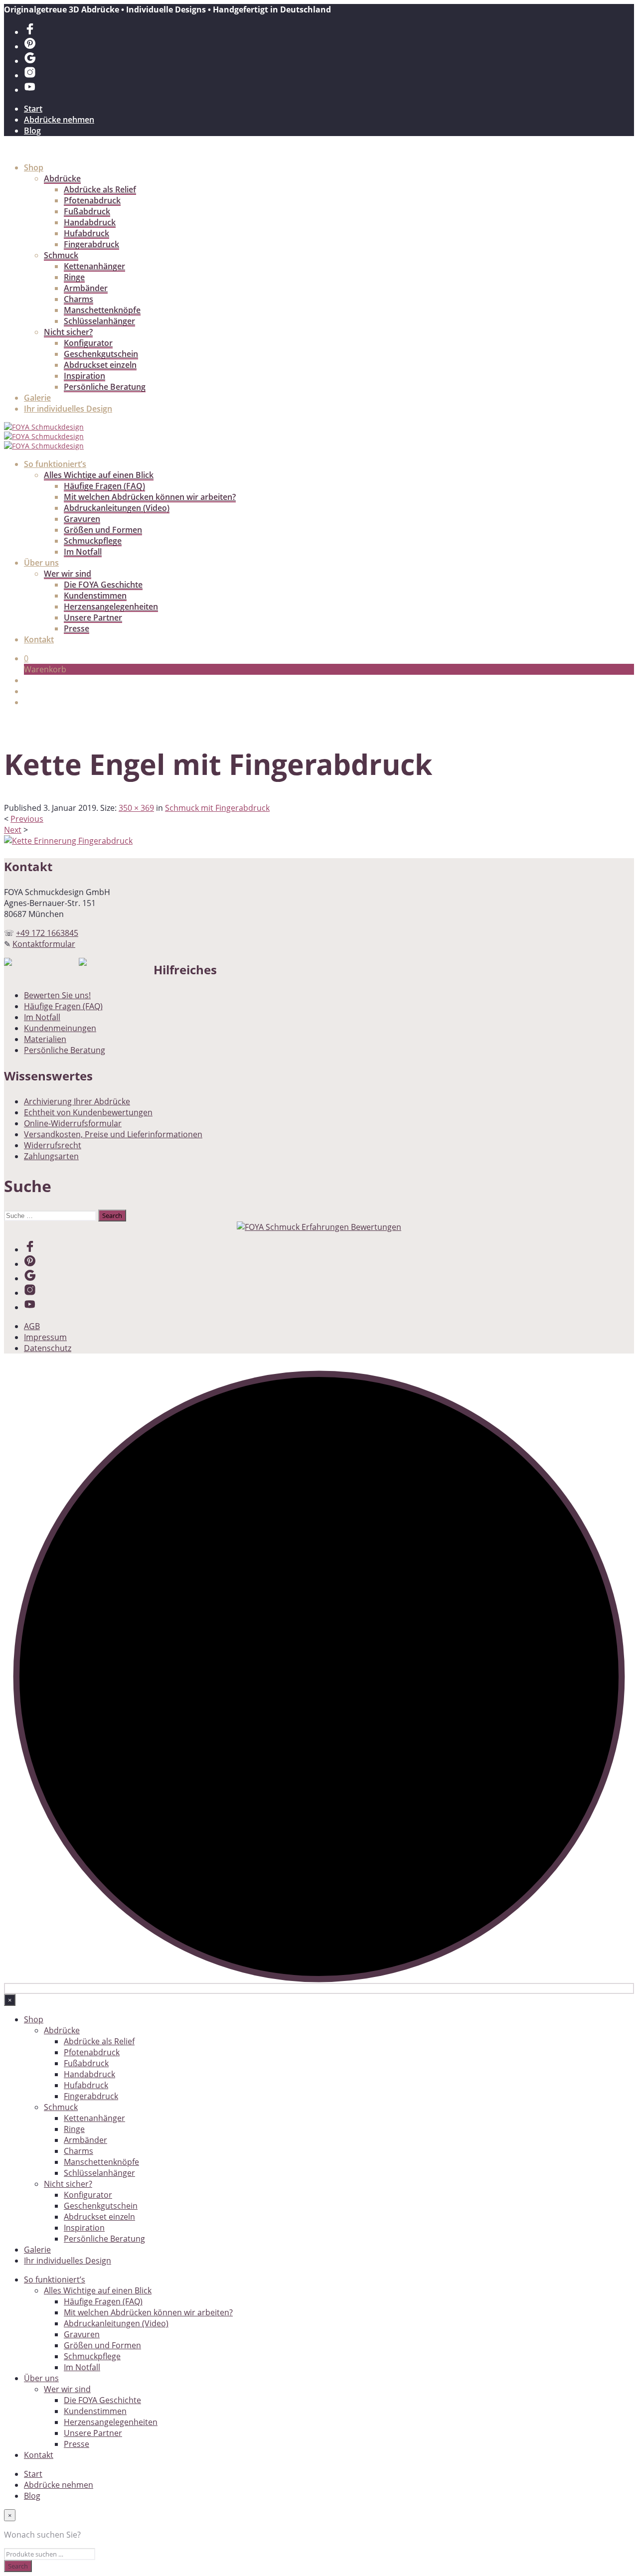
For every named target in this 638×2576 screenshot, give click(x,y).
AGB (32, 1326)
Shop (34, 167)
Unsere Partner (93, 617)
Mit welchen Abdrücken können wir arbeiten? (150, 497)
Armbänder (86, 288)
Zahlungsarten (51, 1156)
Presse (77, 628)
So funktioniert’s (55, 464)
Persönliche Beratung (105, 387)
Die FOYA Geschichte (103, 585)
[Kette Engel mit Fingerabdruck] (68, 841)
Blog (32, 131)
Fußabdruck (87, 211)
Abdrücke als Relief (100, 189)
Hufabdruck (86, 233)
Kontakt (39, 639)
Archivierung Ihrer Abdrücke (77, 1101)
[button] (26, 658)
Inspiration (84, 376)
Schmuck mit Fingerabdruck (217, 808)
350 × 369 (136, 808)
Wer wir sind (68, 574)
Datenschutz (48, 1348)
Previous (27, 819)
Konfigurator (88, 343)
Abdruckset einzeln (100, 365)
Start (33, 109)
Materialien (45, 1039)
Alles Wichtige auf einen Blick (99, 475)
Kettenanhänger (94, 266)
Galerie (37, 398)
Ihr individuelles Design (68, 409)
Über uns (41, 563)
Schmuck (61, 255)
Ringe (74, 277)
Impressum (45, 1337)
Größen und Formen (103, 530)
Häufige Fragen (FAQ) (104, 486)
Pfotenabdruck (92, 200)
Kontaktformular (44, 944)
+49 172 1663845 (47, 933)
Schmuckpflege (93, 541)
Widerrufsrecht (53, 1145)
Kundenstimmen (95, 596)
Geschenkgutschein (101, 354)
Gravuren (82, 519)
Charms (79, 299)
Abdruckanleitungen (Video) (117, 508)
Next (13, 830)
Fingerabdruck (91, 244)
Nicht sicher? (68, 332)
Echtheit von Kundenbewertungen (88, 1112)
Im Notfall (83, 552)
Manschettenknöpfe (102, 310)
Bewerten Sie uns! (57, 995)
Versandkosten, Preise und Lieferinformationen (113, 1134)
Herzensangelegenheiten (111, 606)
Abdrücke (62, 178)
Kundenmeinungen (60, 1028)
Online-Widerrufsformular (73, 1123)
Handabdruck (90, 222)
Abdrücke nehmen (59, 120)
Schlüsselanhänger (99, 321)
